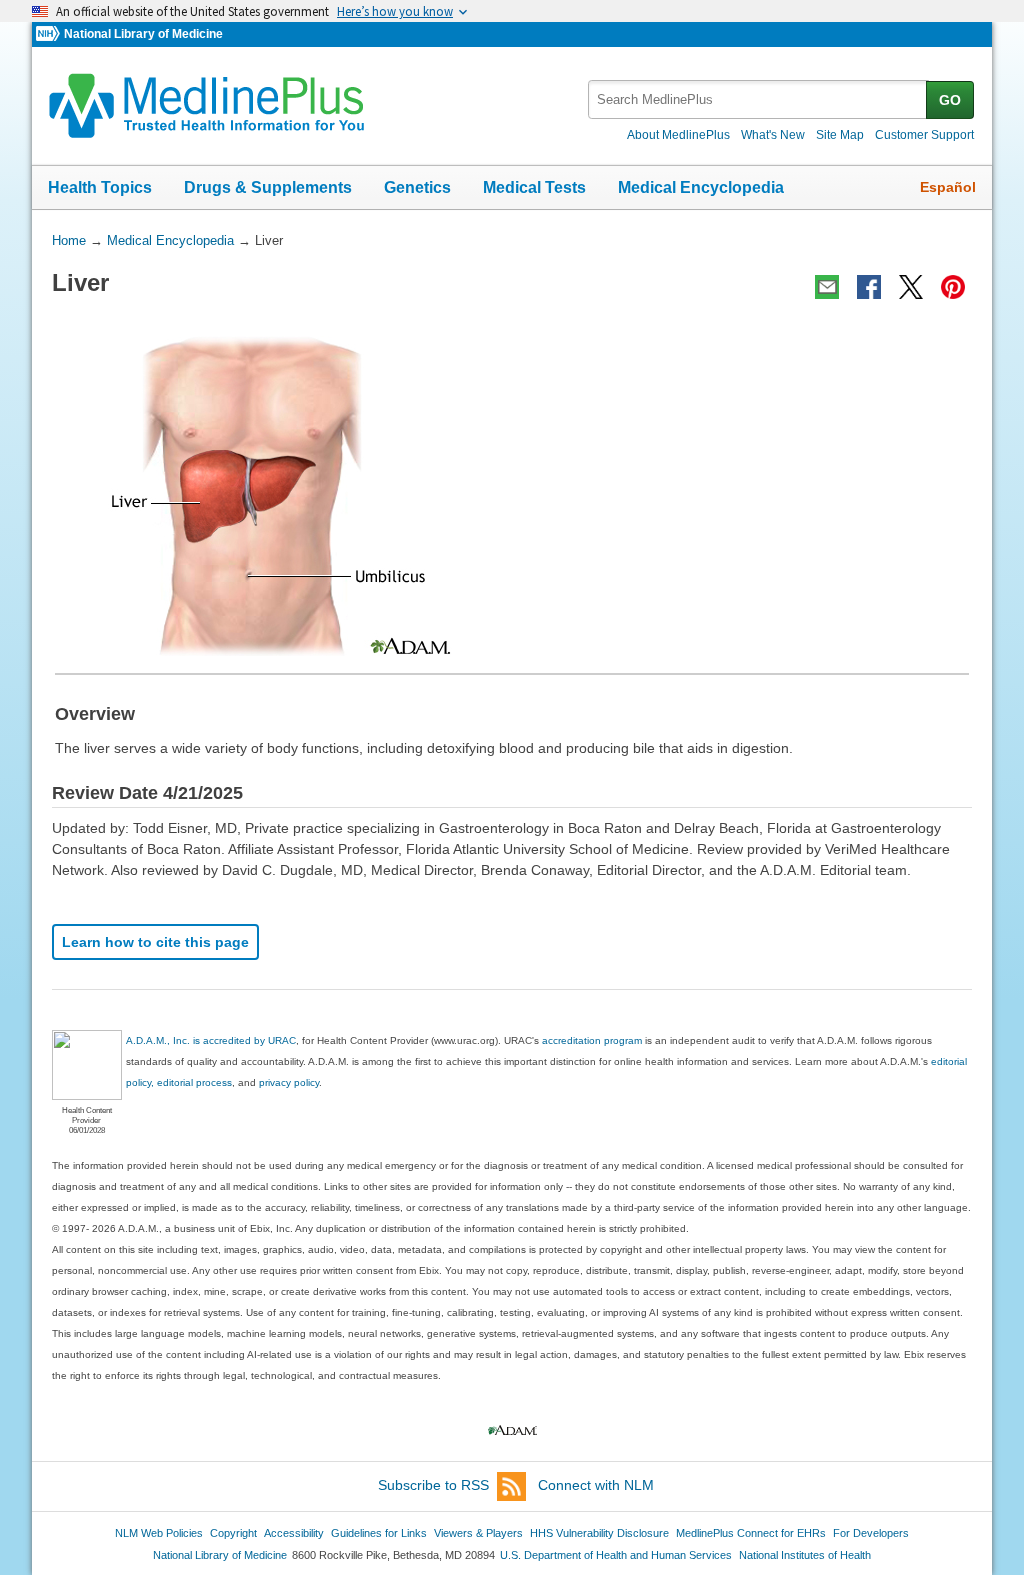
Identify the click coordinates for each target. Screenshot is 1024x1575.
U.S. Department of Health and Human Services (616, 1555)
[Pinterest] (953, 287)
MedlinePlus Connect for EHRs (751, 1533)
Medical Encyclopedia (701, 187)
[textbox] (758, 99)
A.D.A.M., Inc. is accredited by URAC (211, 1040)
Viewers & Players (478, 1533)
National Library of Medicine (143, 34)
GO (950, 100)
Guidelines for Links (379, 1533)
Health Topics (100, 187)
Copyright (233, 1533)
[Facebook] (869, 287)
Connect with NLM (596, 1485)
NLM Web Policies (159, 1533)
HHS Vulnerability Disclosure (599, 1533)
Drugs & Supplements (268, 187)
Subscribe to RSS (433, 1485)
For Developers (871, 1533)
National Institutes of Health (805, 1555)
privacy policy (289, 1082)
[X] (911, 287)
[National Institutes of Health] (50, 34)
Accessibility (294, 1533)
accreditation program (592, 1040)
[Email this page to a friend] (827, 287)
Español (948, 187)
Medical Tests (534, 187)
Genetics (417, 187)
